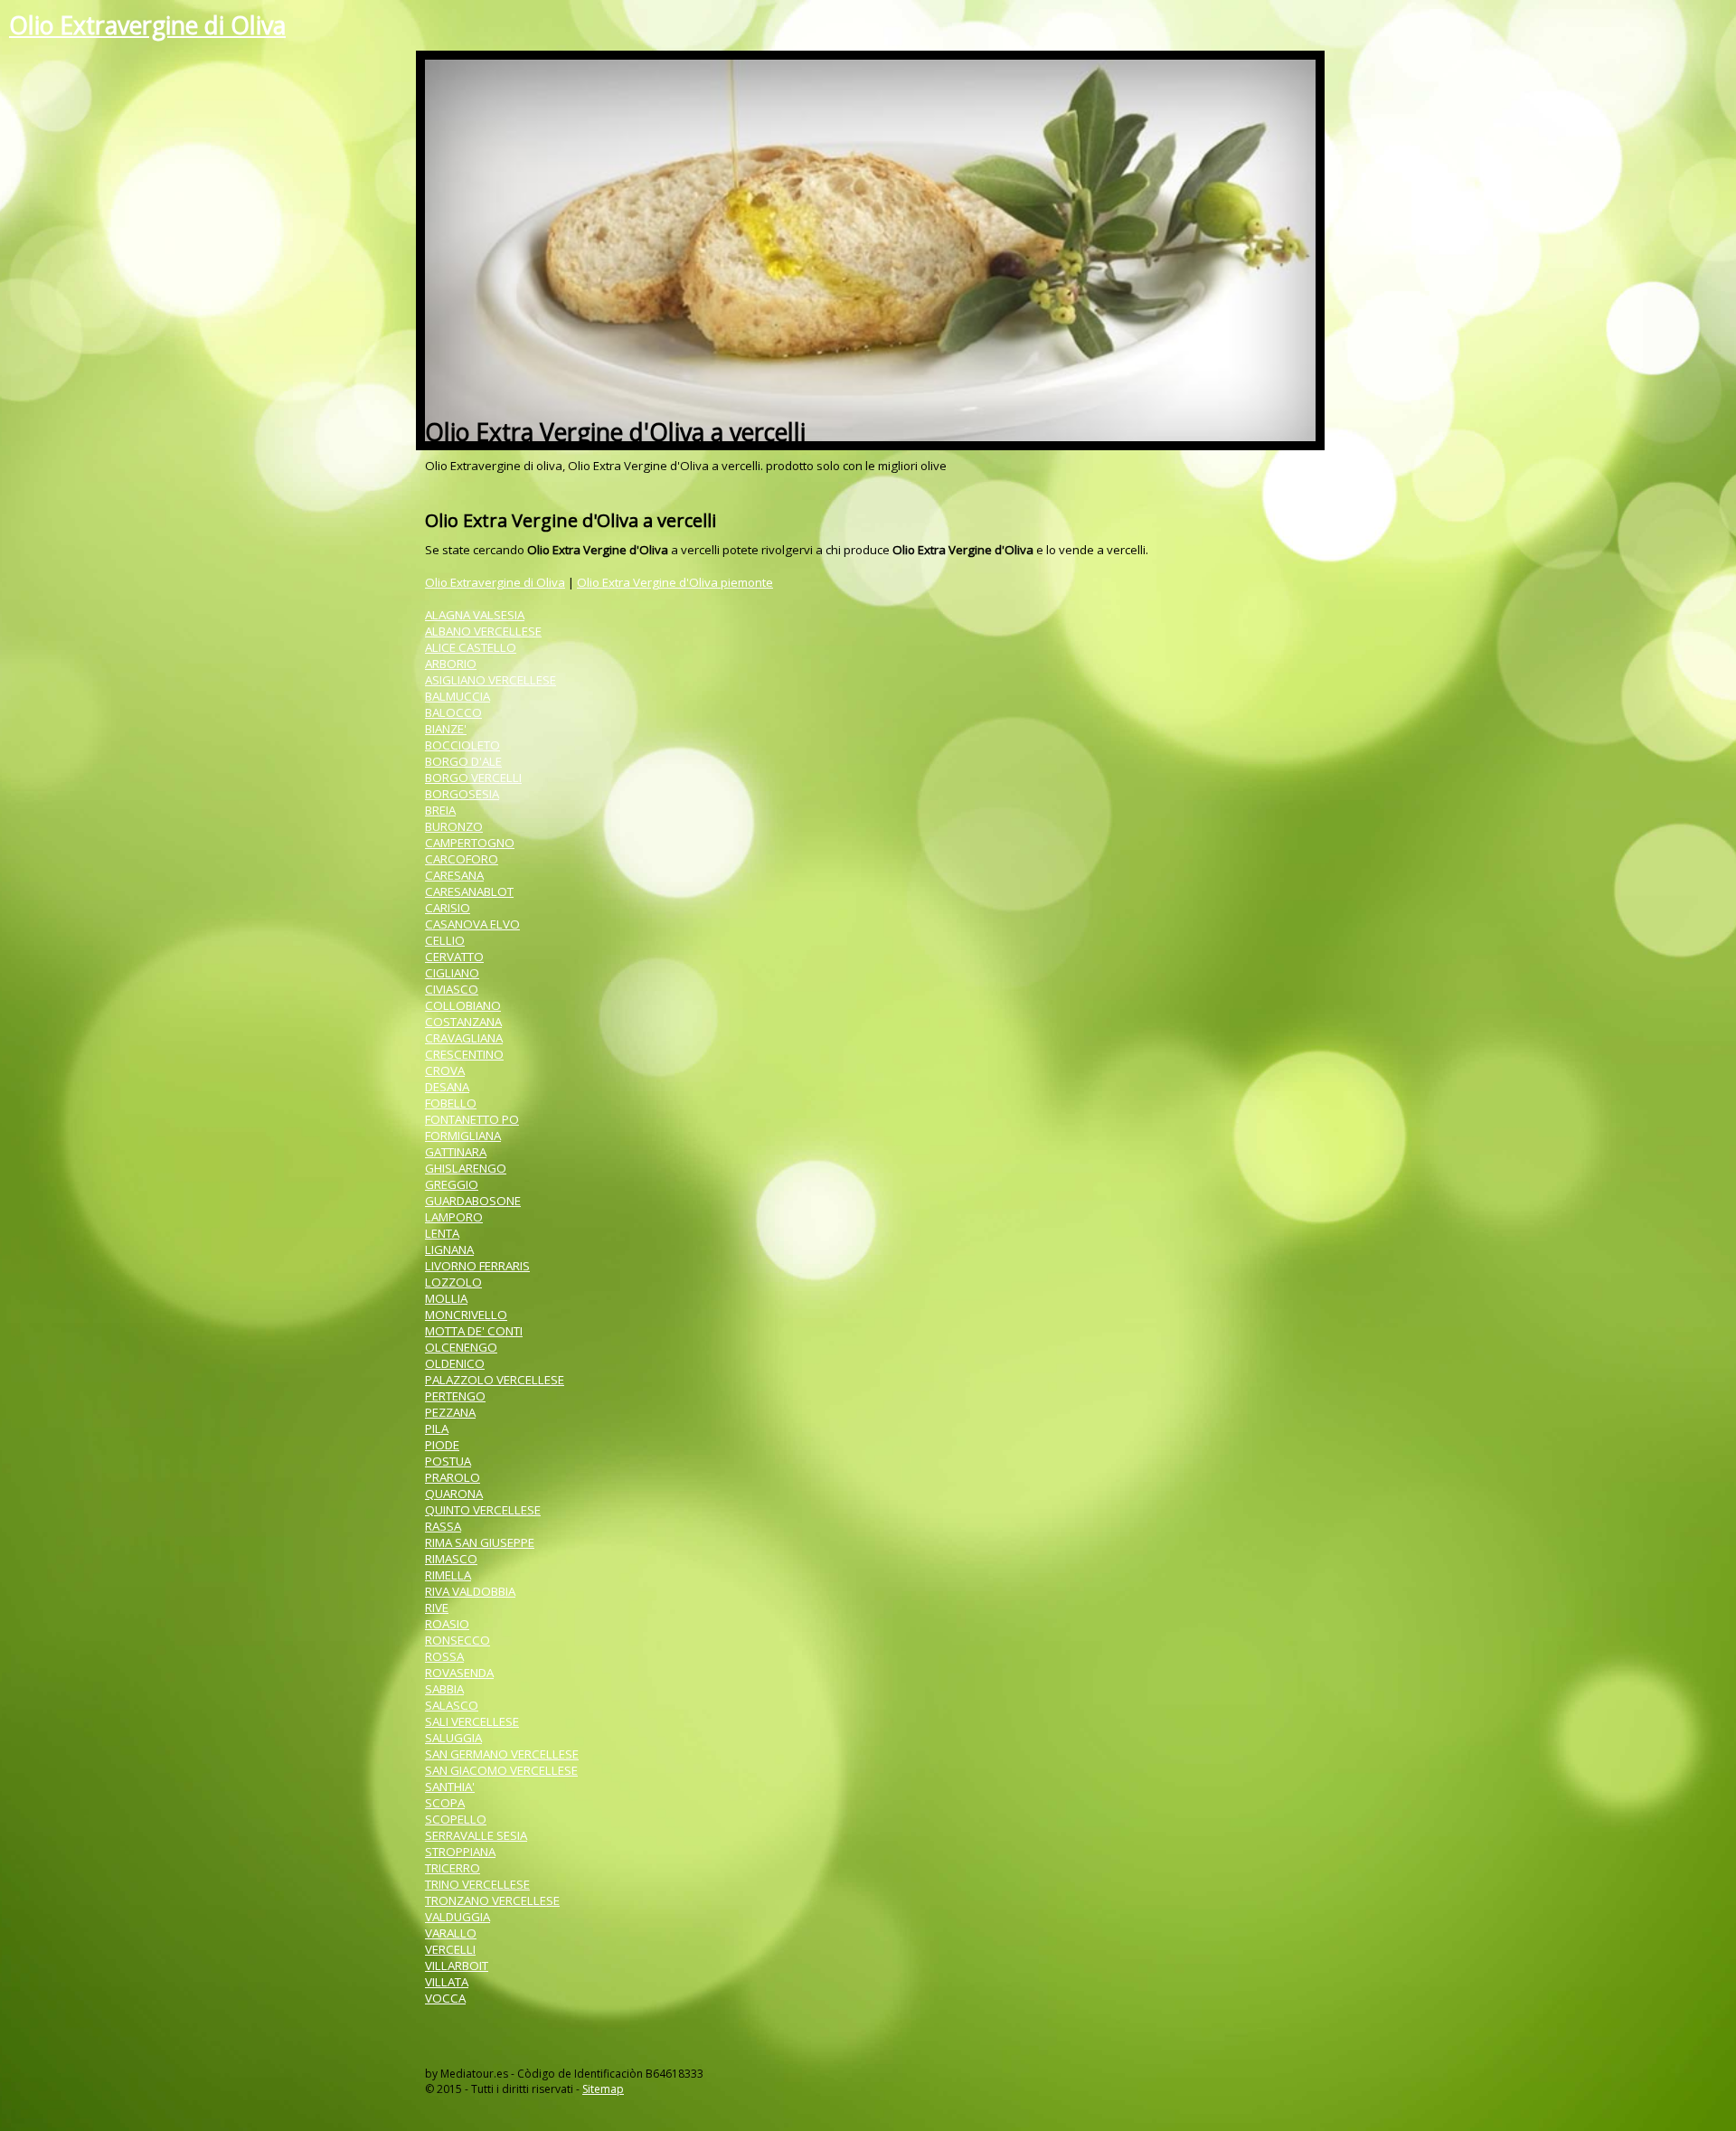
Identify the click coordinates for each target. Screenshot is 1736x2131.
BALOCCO (453, 712)
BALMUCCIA (458, 696)
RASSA (443, 1526)
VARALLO (451, 1933)
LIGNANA (449, 1249)
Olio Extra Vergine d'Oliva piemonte (675, 582)
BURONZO (454, 826)
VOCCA (445, 1998)
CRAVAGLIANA (464, 1038)
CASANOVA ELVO (472, 924)
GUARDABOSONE (473, 1201)
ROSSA (444, 1656)
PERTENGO (455, 1396)
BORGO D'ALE (463, 761)
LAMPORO (454, 1217)
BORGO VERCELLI (473, 778)
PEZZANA (450, 1412)
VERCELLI (450, 1949)
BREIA (440, 810)
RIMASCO (451, 1559)
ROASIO (447, 1624)
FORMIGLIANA (463, 1136)
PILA (437, 1429)
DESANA (447, 1087)
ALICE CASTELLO (471, 647)
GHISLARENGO (466, 1168)
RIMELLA (448, 1575)
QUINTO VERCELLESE (483, 1510)
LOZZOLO (453, 1282)
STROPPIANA (460, 1852)
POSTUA (448, 1461)
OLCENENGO (461, 1347)
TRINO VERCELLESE (477, 1884)
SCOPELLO (456, 1819)
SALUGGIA (453, 1738)
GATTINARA (456, 1152)
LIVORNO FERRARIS (477, 1266)
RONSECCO (458, 1640)
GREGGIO (452, 1184)
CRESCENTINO (464, 1054)
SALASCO (452, 1705)
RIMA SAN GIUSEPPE (480, 1542)
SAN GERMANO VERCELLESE (502, 1754)
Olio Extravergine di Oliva (147, 25)
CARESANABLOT (469, 891)
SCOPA (445, 1803)
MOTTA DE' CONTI (474, 1331)
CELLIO (445, 940)
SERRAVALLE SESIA (476, 1835)
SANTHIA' (450, 1787)
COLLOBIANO (463, 1005)
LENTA (442, 1233)
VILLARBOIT (457, 1966)
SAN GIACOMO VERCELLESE (501, 1770)
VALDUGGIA (458, 1917)
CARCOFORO (462, 859)
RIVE (437, 1608)
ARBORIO (451, 664)
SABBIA (444, 1689)
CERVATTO (454, 957)
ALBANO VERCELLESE (483, 631)
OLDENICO (455, 1363)
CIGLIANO (452, 973)
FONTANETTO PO (472, 1119)
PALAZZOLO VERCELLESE (495, 1380)
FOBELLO (451, 1103)
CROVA (445, 1070)
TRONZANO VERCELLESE (492, 1900)
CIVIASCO (452, 989)
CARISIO (448, 908)
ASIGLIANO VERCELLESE (491, 680)
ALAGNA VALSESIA (475, 615)
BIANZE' (446, 729)
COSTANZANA (463, 1022)
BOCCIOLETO (462, 745)
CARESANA (454, 875)
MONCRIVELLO (466, 1315)
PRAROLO (453, 1477)
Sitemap (603, 2089)
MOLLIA (446, 1298)
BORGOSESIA (462, 794)
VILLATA (447, 1982)
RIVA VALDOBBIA (470, 1591)
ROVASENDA (459, 1673)
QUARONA (454, 1494)
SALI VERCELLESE (472, 1721)
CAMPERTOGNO (470, 843)
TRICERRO (453, 1868)
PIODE (442, 1445)
